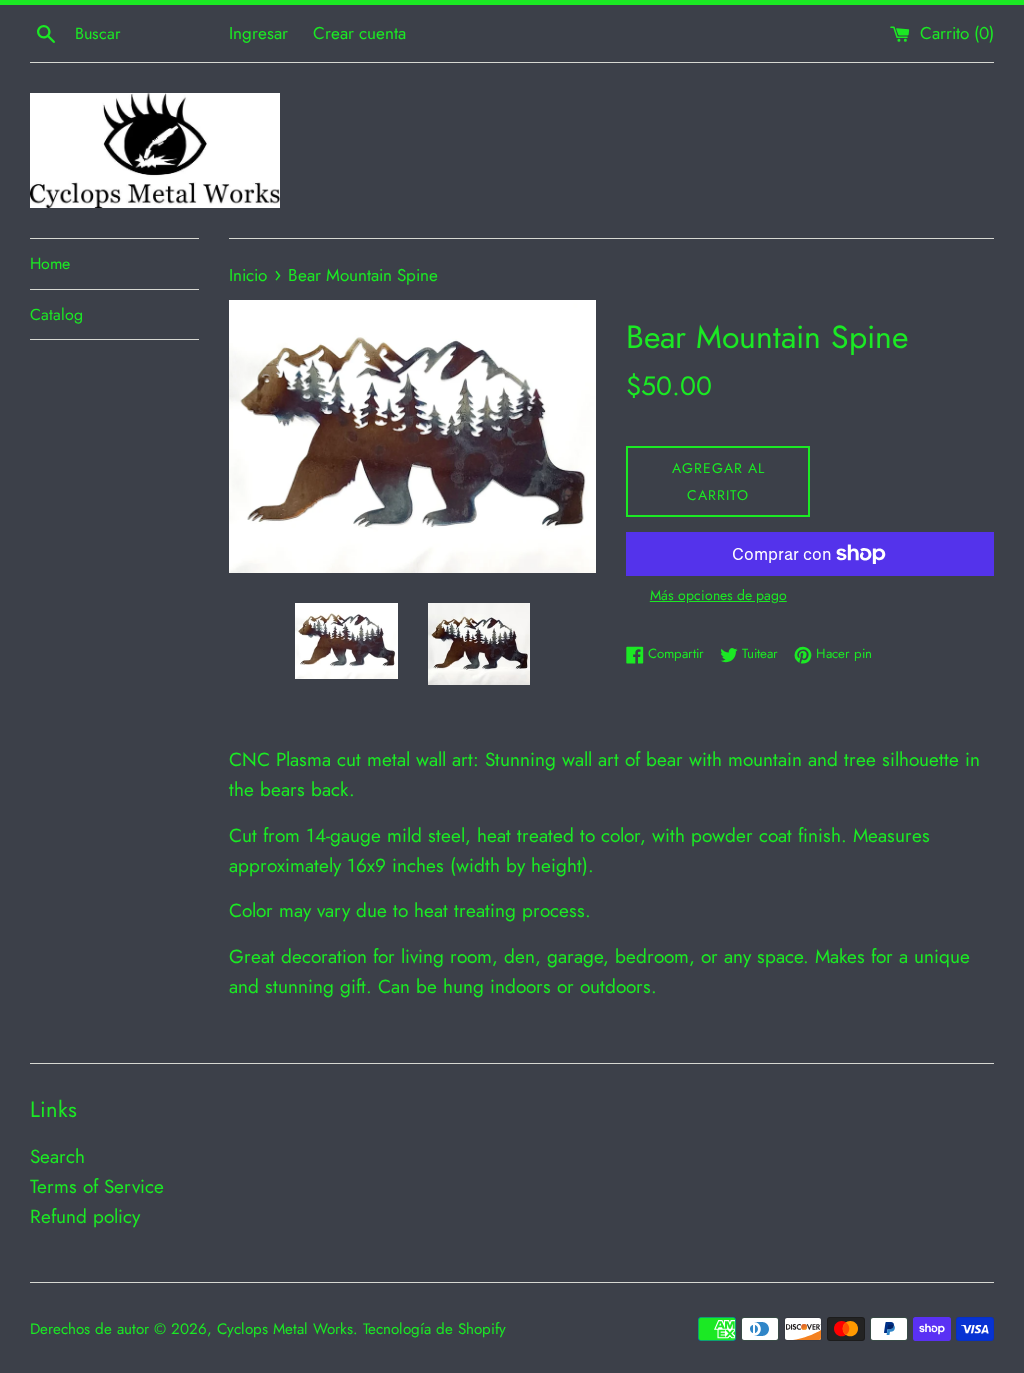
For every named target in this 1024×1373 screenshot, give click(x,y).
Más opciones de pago (718, 595)
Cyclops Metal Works (285, 1329)
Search (57, 1156)
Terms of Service (97, 1186)
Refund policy (85, 1216)
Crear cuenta (359, 33)
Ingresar (258, 33)
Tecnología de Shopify (434, 1329)
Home (50, 263)
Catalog (56, 314)
